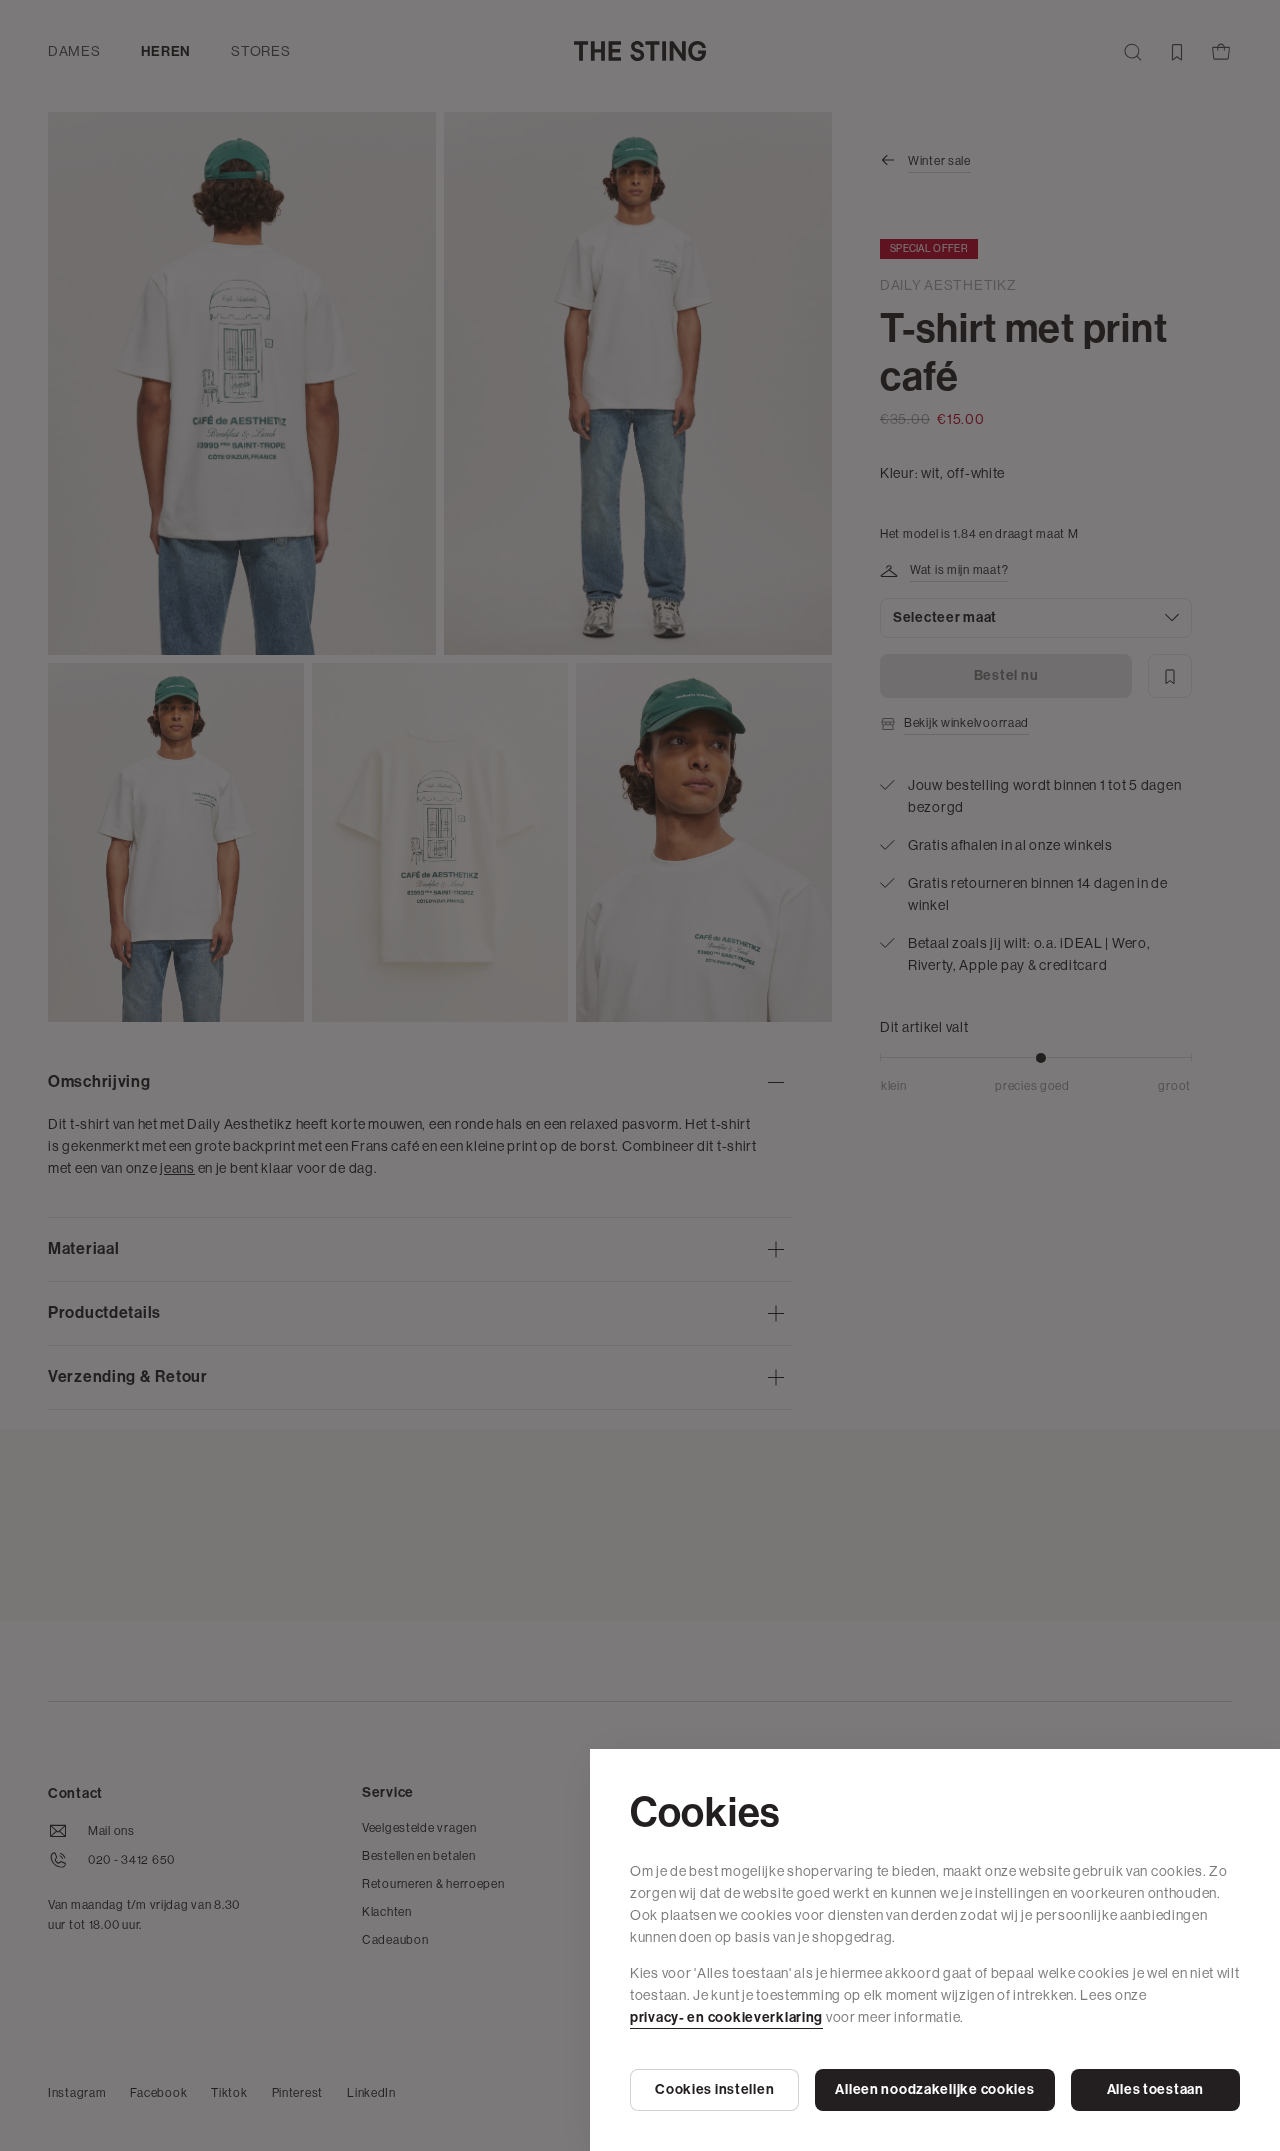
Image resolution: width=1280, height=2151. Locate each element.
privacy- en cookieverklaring (726, 2017)
